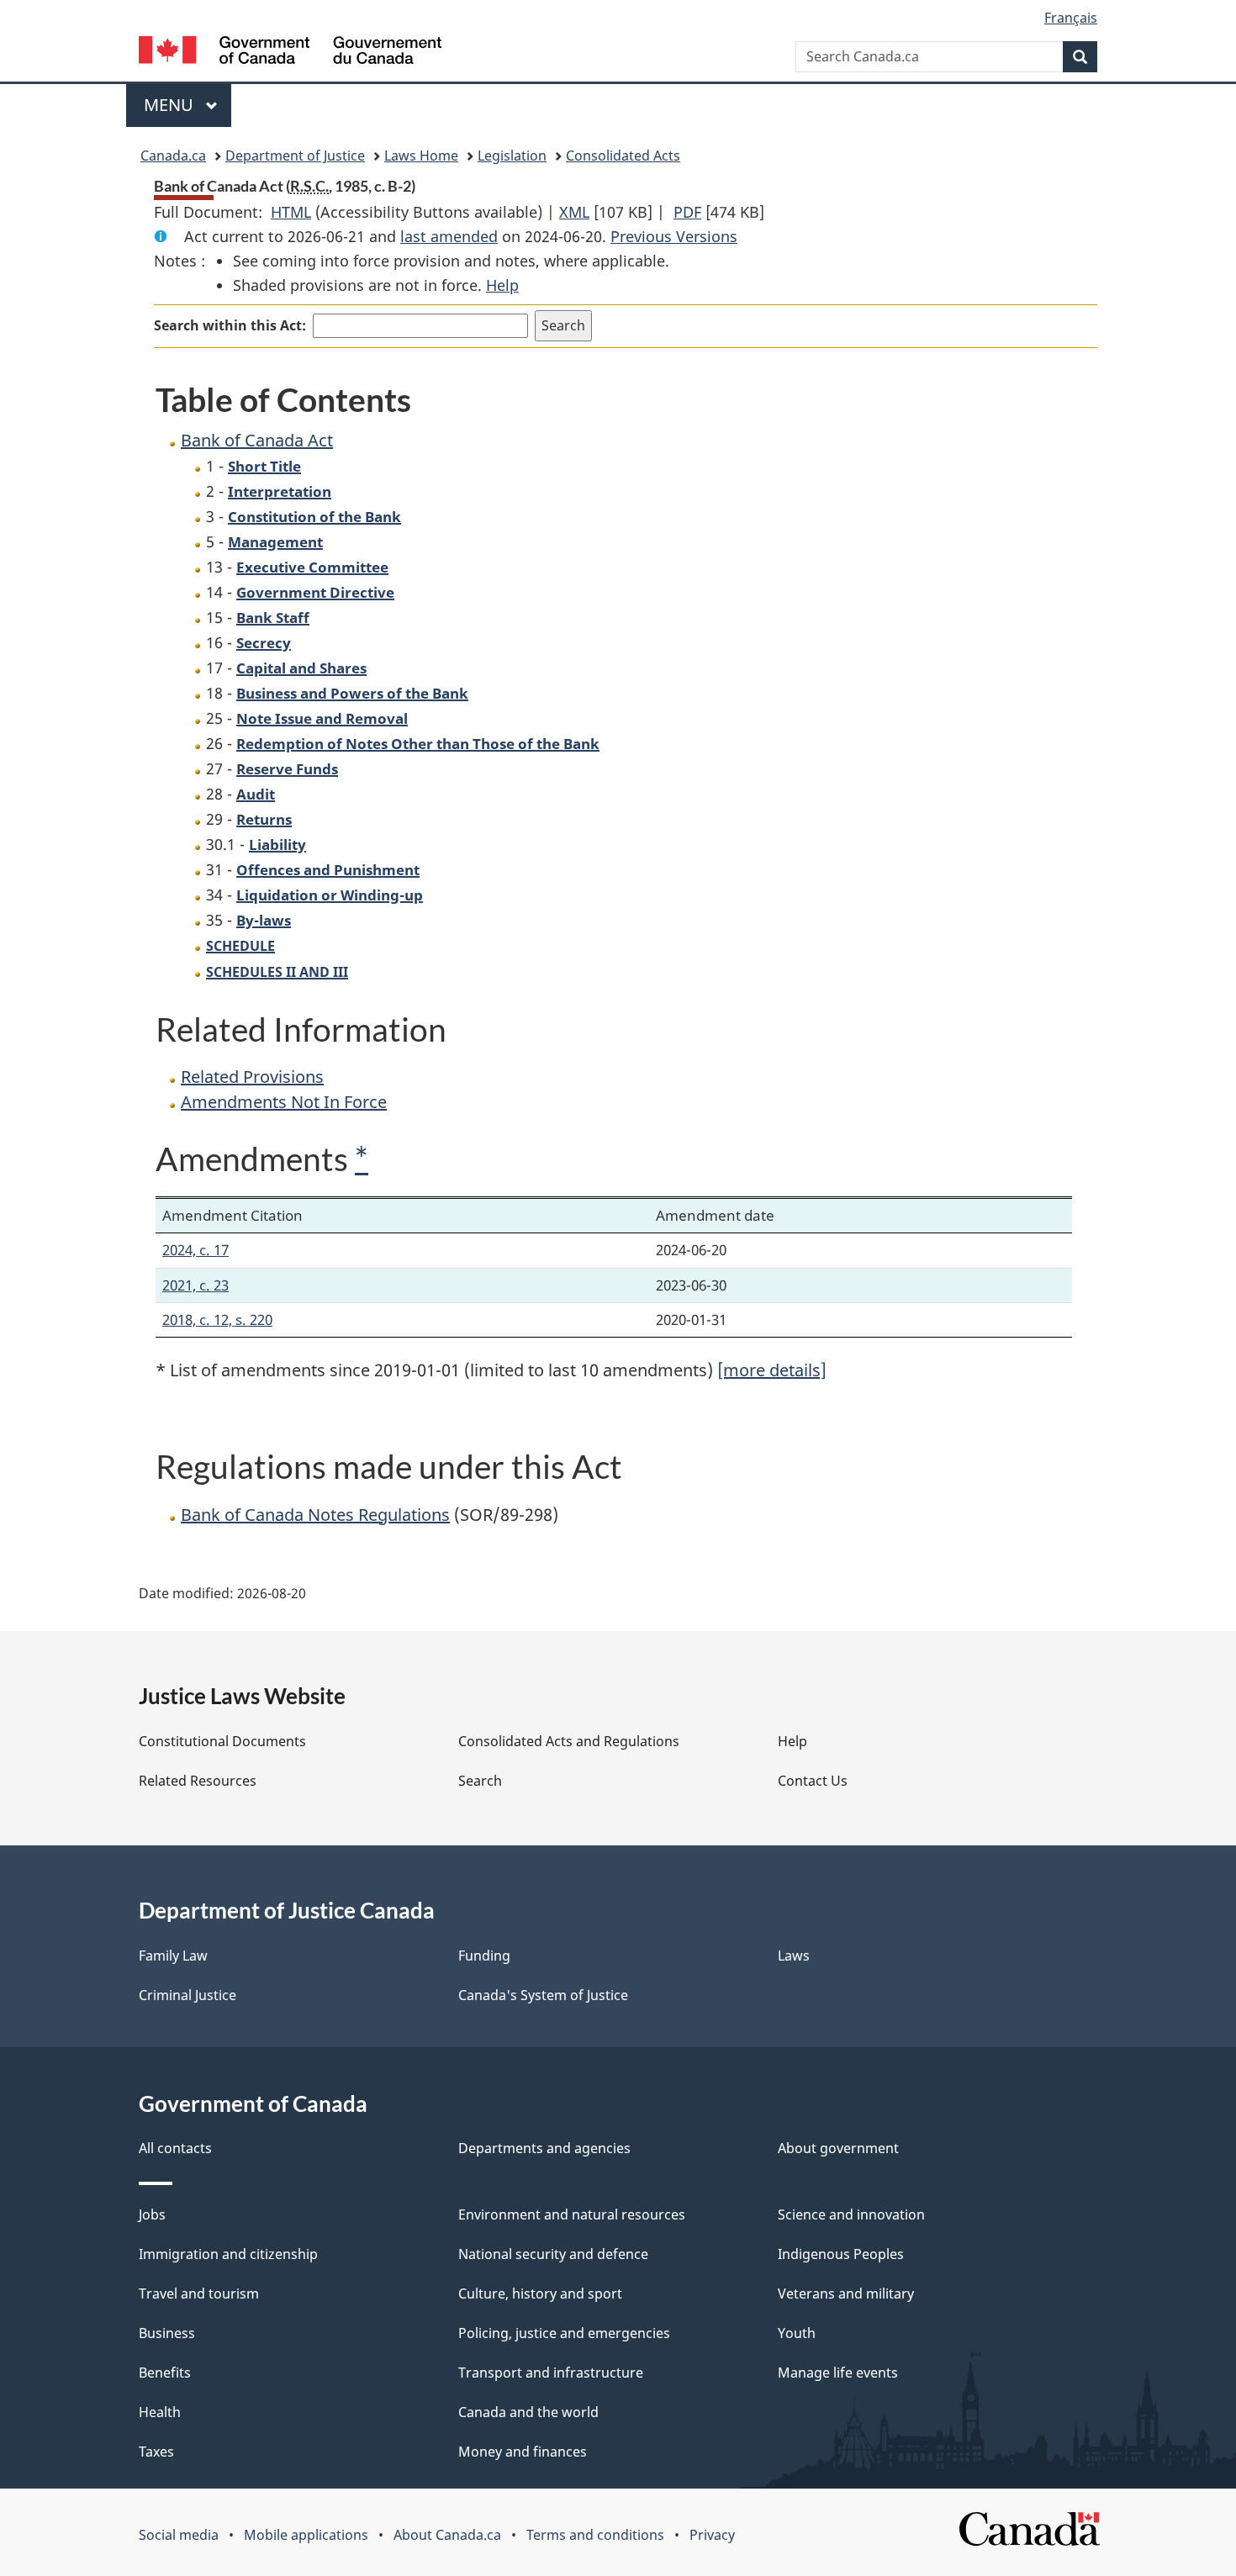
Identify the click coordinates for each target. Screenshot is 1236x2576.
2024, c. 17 (195, 1250)
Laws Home (421, 156)
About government (838, 2148)
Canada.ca (173, 156)
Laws (794, 1956)
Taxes (156, 2452)
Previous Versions (674, 236)
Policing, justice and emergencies (564, 2333)
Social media (179, 2535)
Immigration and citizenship (228, 2254)
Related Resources (198, 1781)
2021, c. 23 (195, 1285)
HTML (291, 212)
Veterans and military (846, 2294)
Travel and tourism (199, 2294)
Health (160, 2412)
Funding (484, 1956)
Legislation (512, 156)
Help (502, 285)
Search (480, 1781)
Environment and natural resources (572, 2214)
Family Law (173, 1956)
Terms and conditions (595, 2535)
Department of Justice (295, 156)
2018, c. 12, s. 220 (217, 1320)
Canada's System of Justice (543, 1995)
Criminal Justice (188, 1995)
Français (1071, 18)
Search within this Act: (230, 325)
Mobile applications (306, 2535)
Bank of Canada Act (257, 440)
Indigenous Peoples (841, 2254)
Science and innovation (851, 2214)
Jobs (152, 2214)
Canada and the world (528, 2412)
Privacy (712, 2535)
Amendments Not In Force (284, 1102)
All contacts (175, 2148)
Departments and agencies (544, 2148)
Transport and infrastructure (551, 2373)
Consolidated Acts (623, 156)
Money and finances (523, 2452)
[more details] (772, 1370)
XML (574, 212)
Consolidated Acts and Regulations (569, 1741)
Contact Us (813, 1781)
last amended (449, 236)
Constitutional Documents (222, 1741)
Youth (797, 2333)
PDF (687, 212)
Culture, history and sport (540, 2294)
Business (167, 2333)
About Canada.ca (447, 2535)
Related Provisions (252, 1077)
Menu (171, 105)
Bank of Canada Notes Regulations (315, 1515)
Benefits (165, 2373)
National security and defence (553, 2254)
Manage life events (838, 2373)
